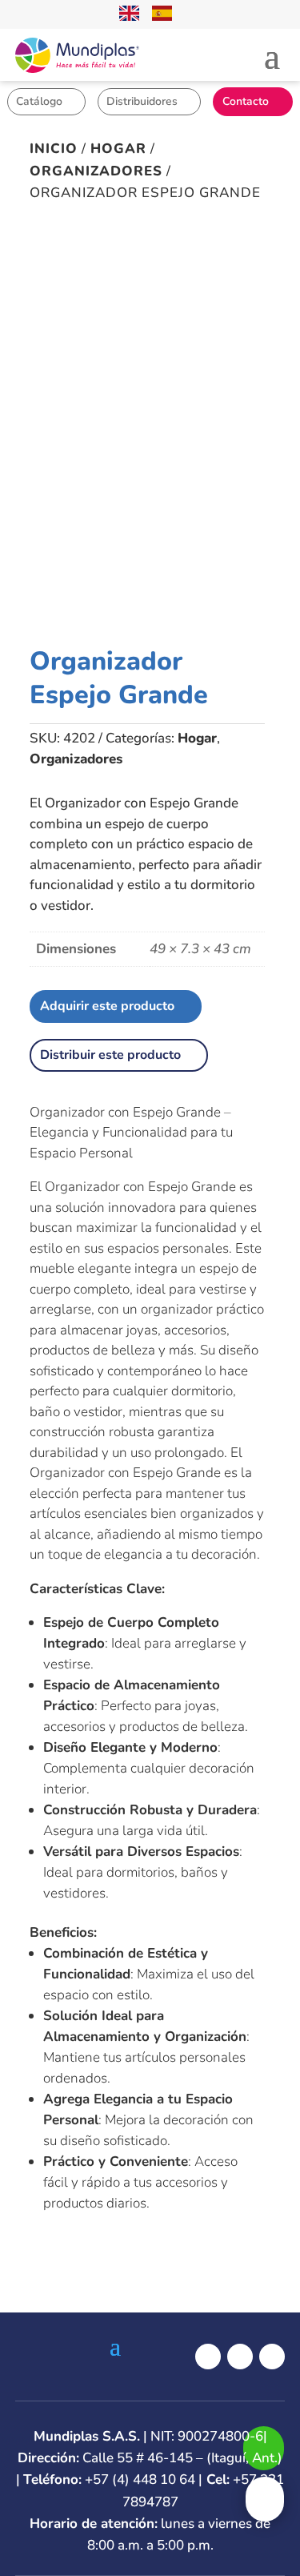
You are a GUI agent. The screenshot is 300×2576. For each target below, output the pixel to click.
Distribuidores (142, 101)
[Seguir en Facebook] (208, 2357)
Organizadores (96, 171)
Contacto (246, 101)
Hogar (118, 149)
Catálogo (39, 101)
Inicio (54, 149)
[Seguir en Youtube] (272, 2357)
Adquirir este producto (107, 1006)
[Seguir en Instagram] (240, 2357)
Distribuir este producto (110, 1055)
